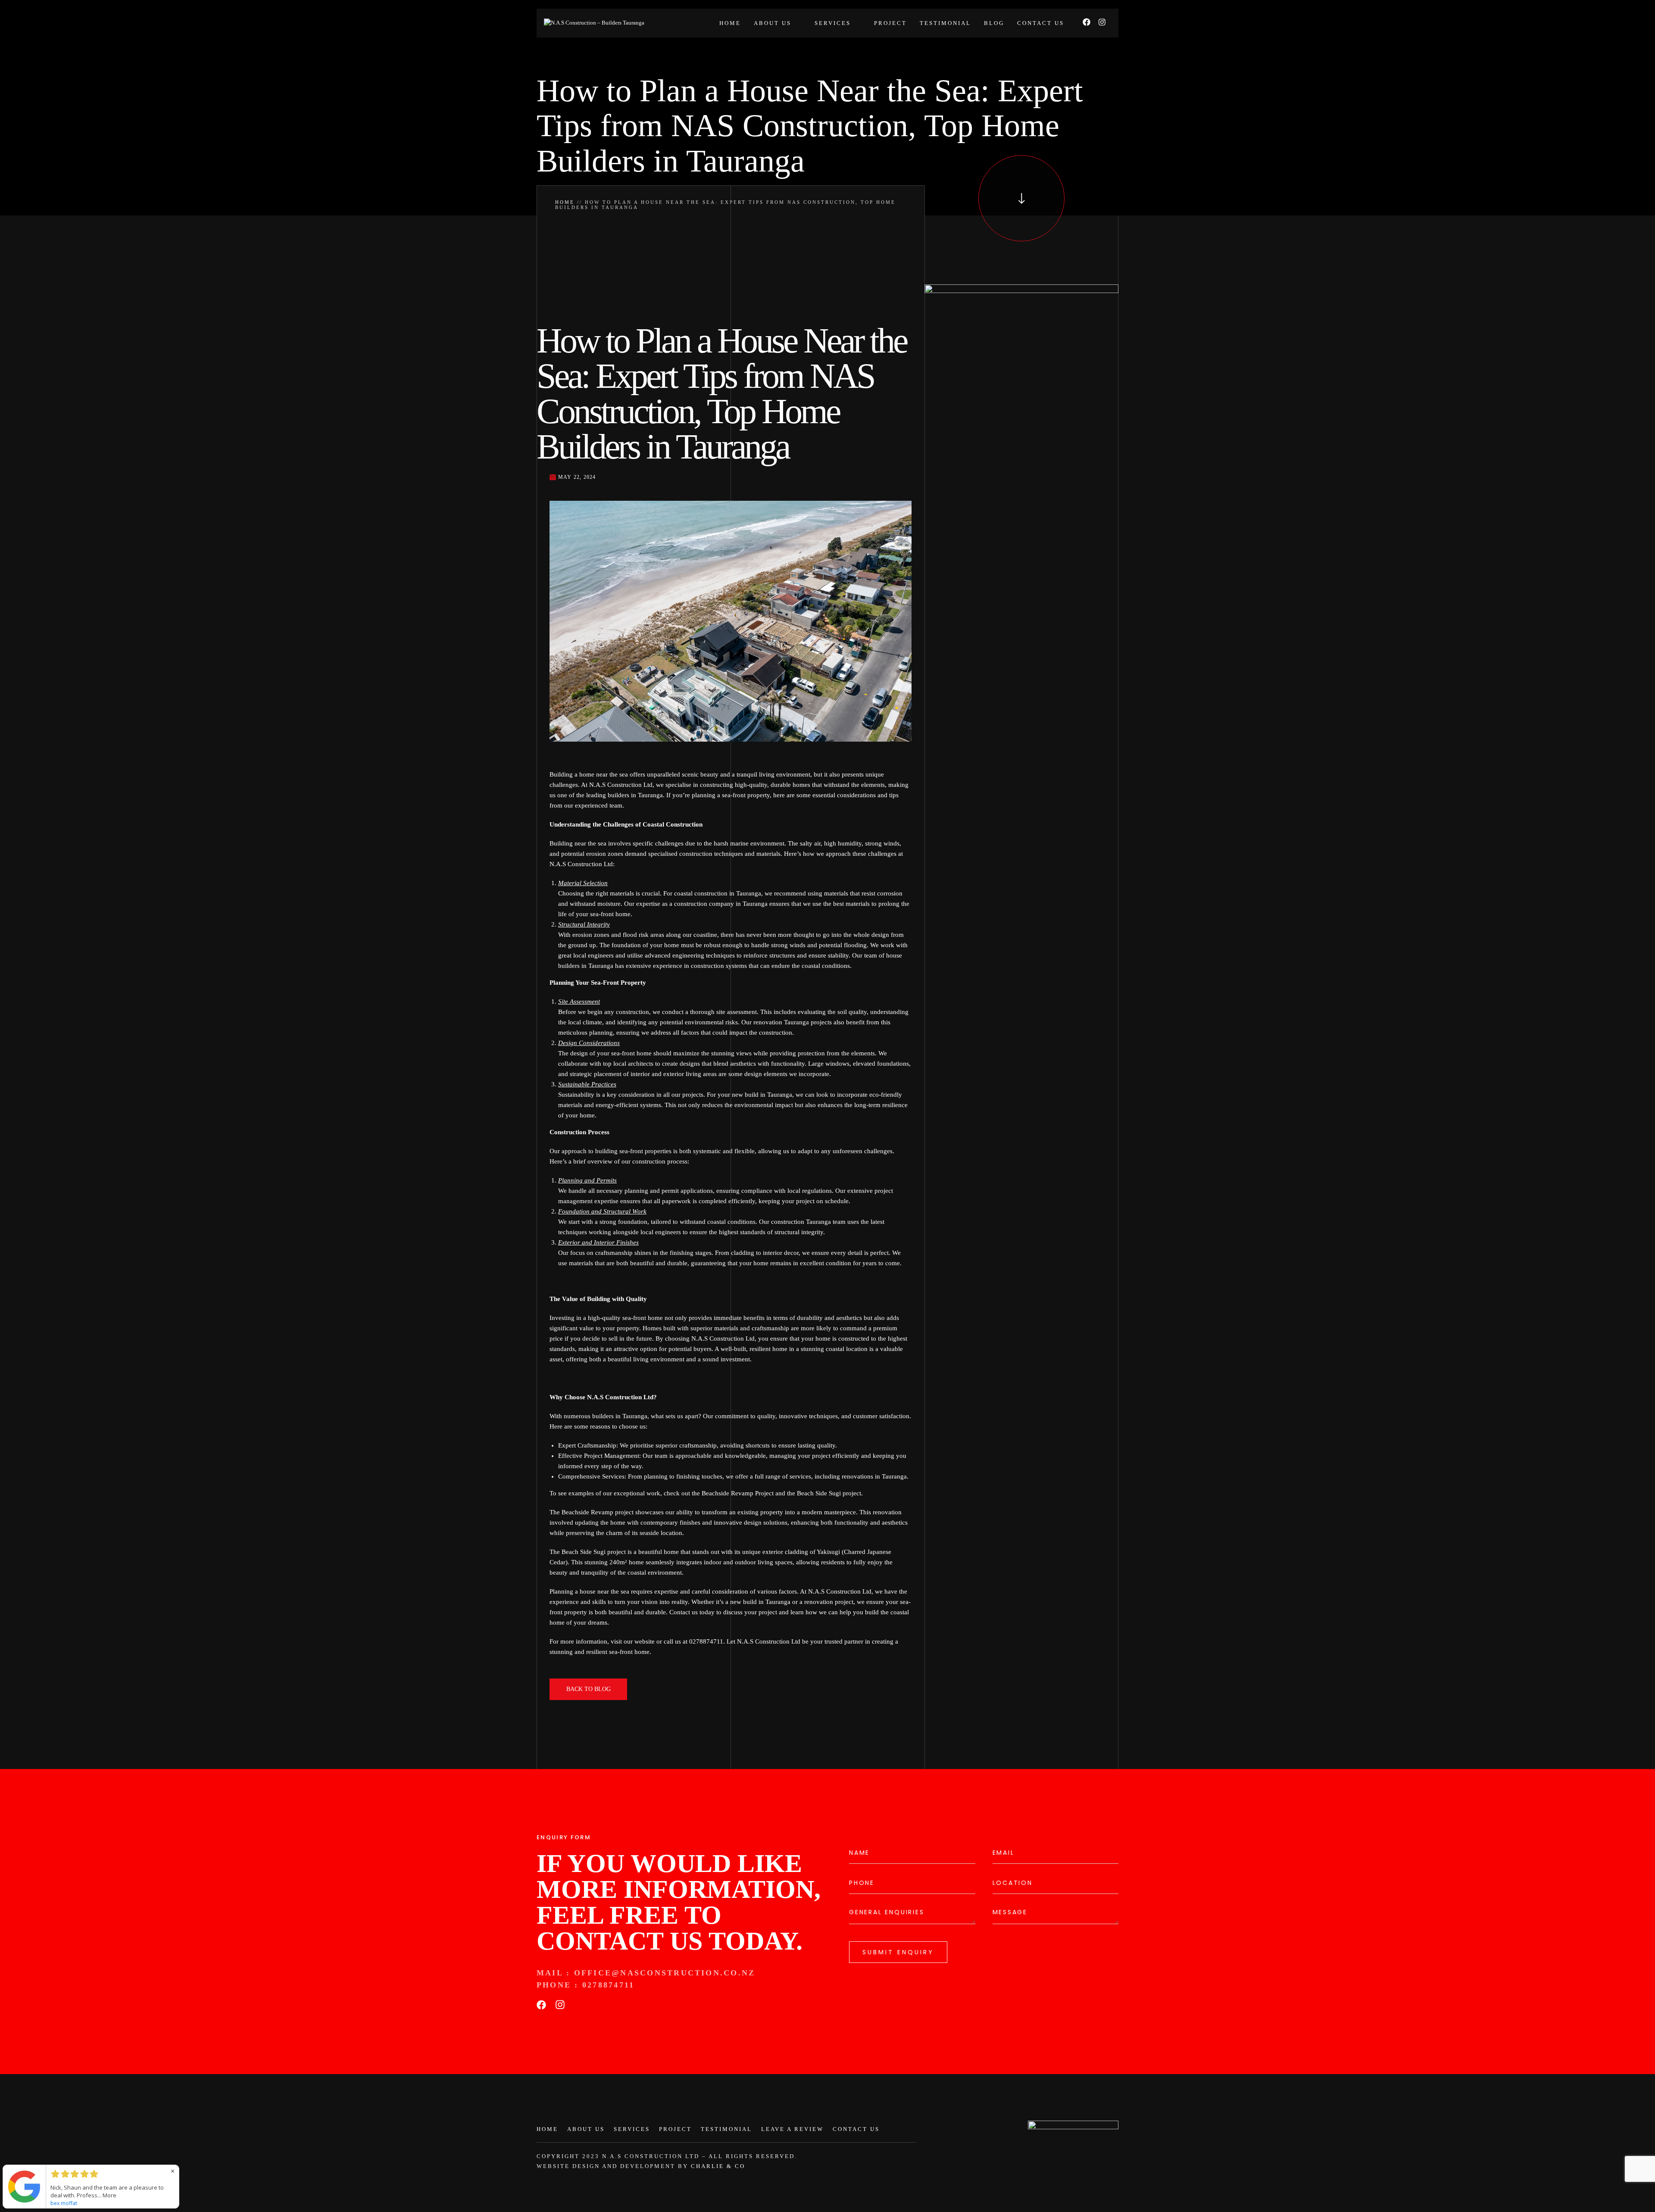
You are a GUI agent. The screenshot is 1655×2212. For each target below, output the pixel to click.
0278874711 (612, 1985)
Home (565, 202)
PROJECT (675, 2129)
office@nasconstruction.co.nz (665, 1973)
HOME (547, 2129)
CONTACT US (856, 2129)
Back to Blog (589, 1689)
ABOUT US (586, 2129)
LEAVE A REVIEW (792, 2129)
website (645, 1641)
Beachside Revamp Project (738, 1493)
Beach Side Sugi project (829, 1493)
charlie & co (718, 2166)
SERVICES (632, 2129)
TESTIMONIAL (726, 2129)
